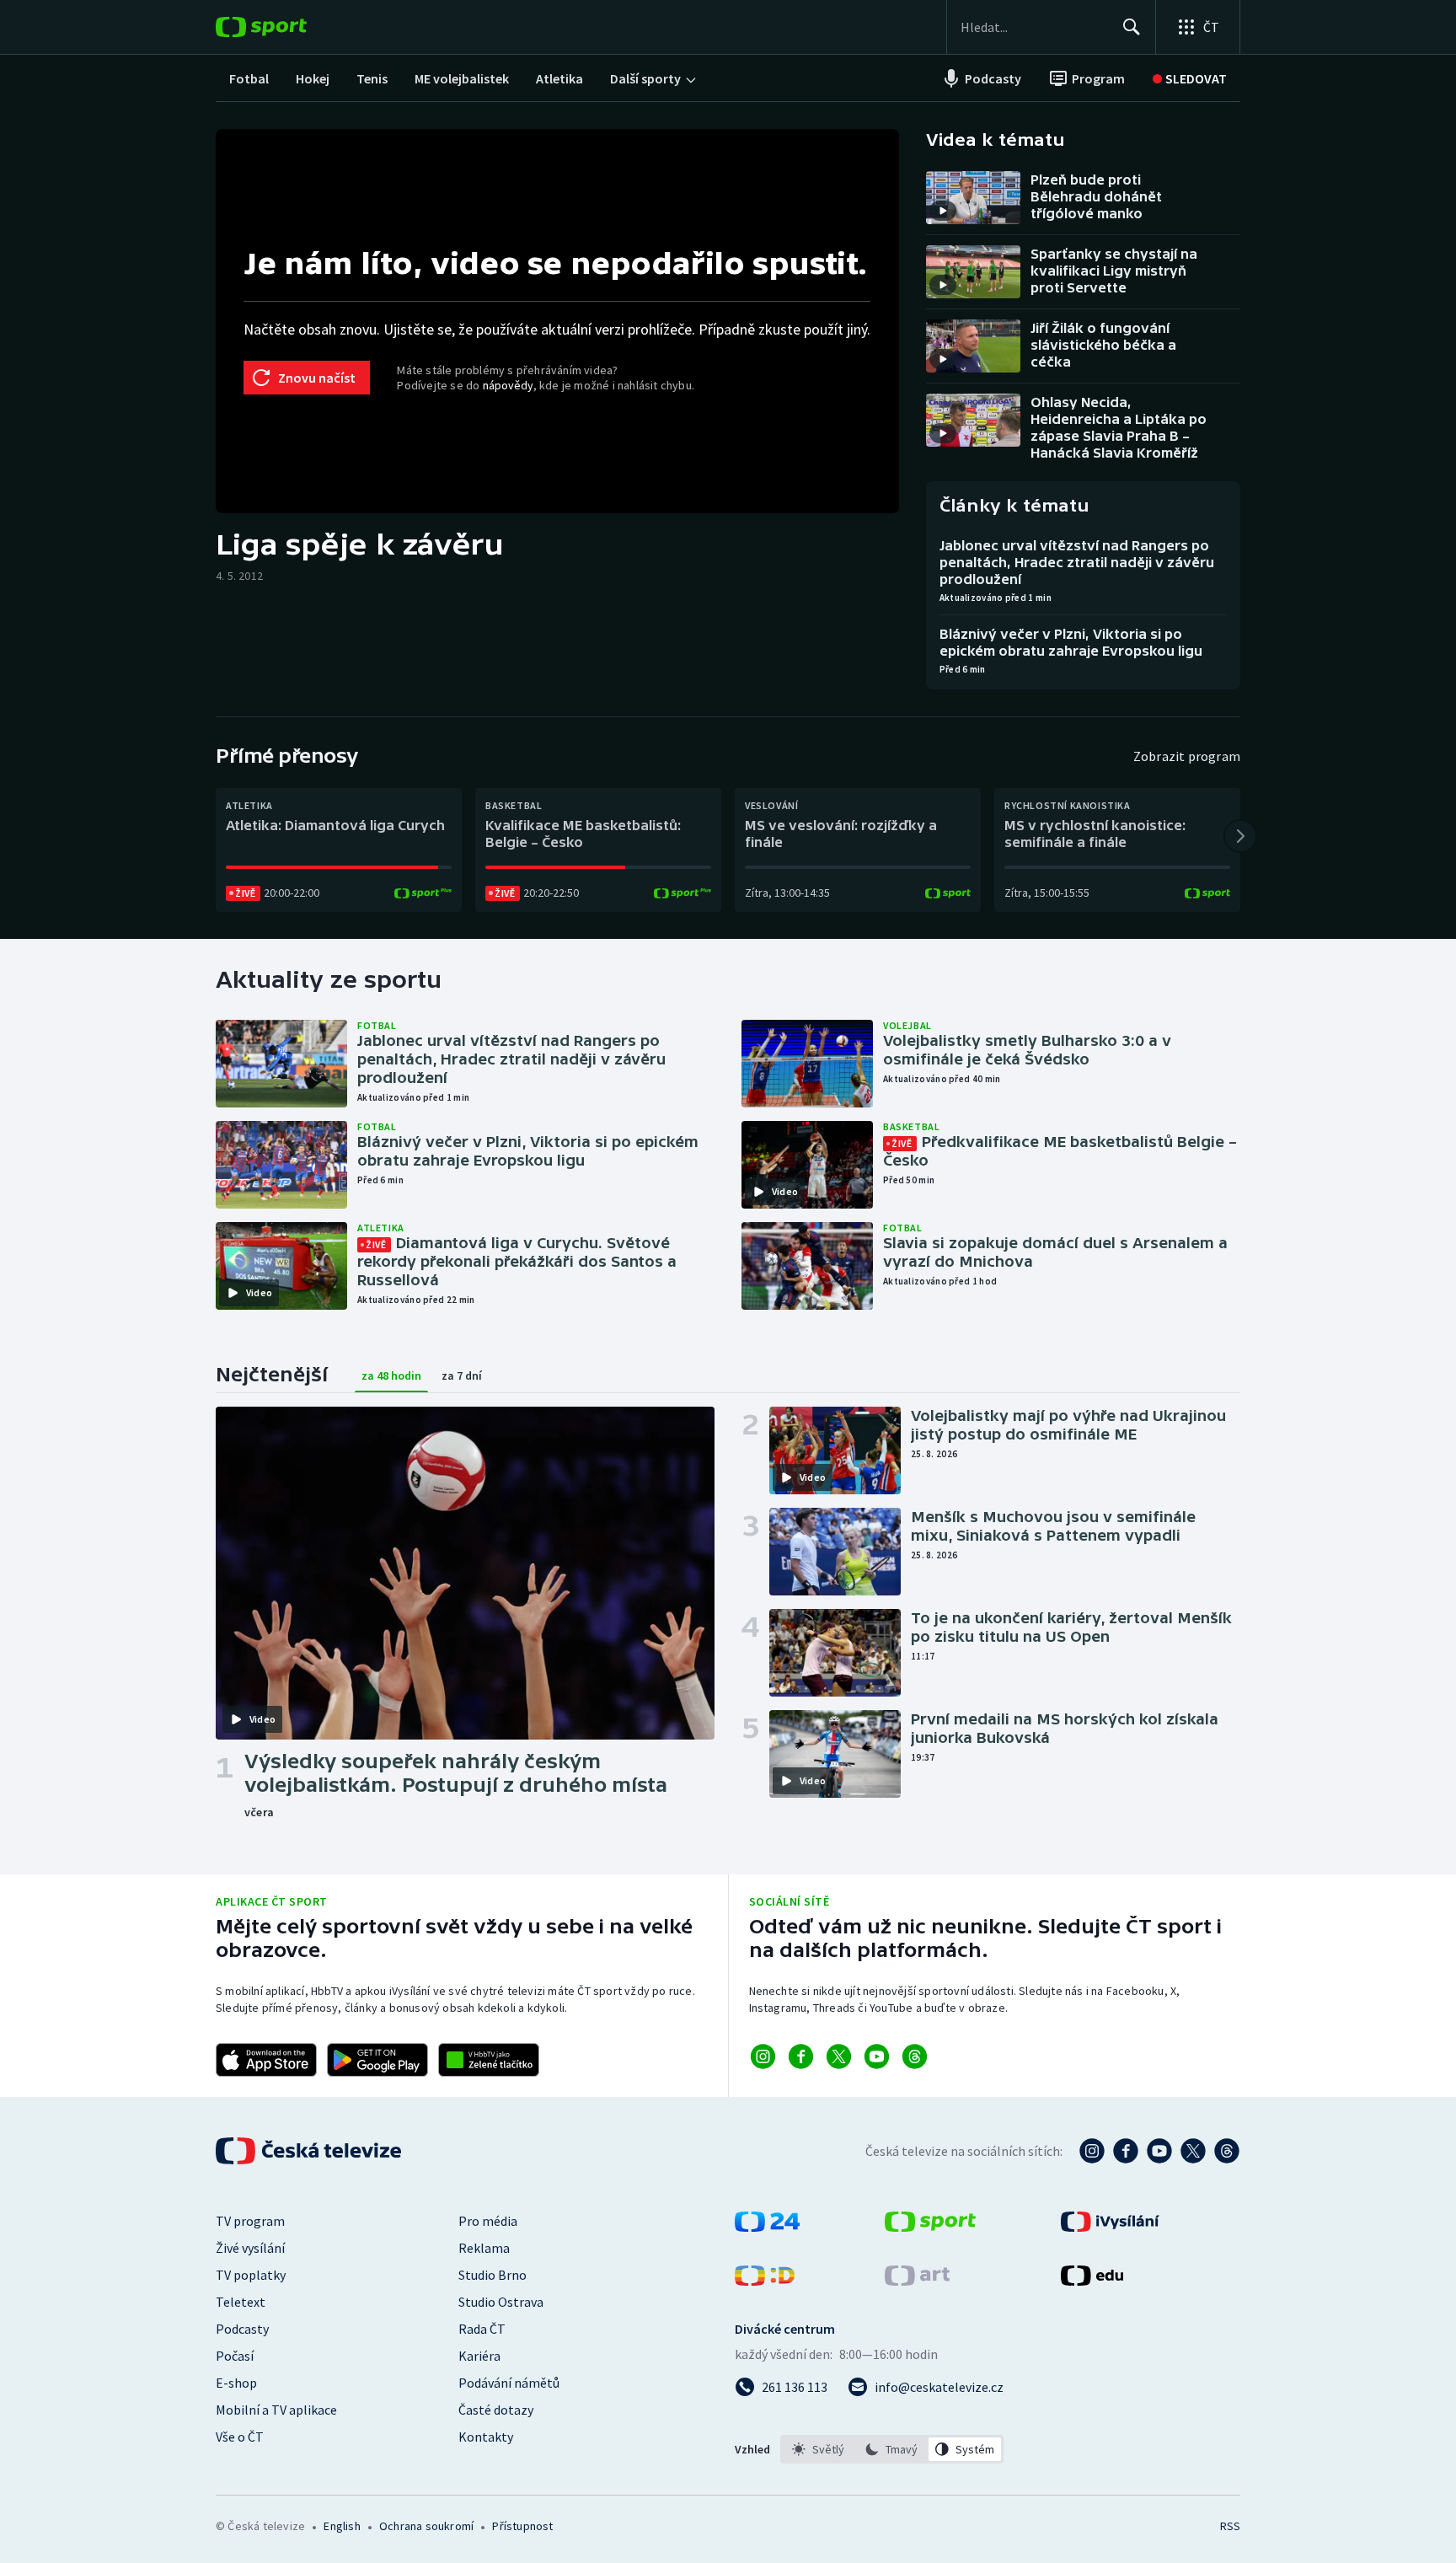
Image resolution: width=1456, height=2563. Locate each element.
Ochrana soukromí (426, 2526)
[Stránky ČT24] (767, 2227)
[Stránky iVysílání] (1110, 2227)
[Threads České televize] (1227, 2151)
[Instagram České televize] (1092, 2151)
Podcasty (242, 2329)
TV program (250, 2221)
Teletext (241, 2302)
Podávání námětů (509, 2383)
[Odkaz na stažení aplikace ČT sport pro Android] (377, 2060)
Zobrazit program (1187, 756)
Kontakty (486, 2437)
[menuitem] (249, 78)
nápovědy (508, 385)
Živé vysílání (250, 2248)
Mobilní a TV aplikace (276, 2410)
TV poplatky (251, 2275)
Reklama (484, 2248)
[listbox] (892, 2449)
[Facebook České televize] (1126, 2151)
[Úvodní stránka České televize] (310, 2151)
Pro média (488, 2221)
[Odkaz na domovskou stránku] (286, 27)
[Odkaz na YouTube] (877, 2056)
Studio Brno (492, 2275)
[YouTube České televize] (1159, 2151)
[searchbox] (1034, 27)
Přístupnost (522, 2526)
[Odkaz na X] (839, 2056)
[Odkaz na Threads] (915, 2056)
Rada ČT (482, 2329)
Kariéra (479, 2356)
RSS (1230, 2526)
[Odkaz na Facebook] (801, 2056)
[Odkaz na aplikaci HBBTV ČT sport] (489, 2060)
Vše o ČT (240, 2437)
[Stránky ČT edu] (1092, 2281)
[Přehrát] (943, 211)
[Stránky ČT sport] (930, 2227)
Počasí (235, 2356)
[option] (819, 2449)
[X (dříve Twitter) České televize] (1193, 2151)
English (342, 2526)
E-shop (236, 2383)
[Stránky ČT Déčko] (765, 2281)
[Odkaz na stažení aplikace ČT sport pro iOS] (266, 2060)
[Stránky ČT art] (917, 2281)
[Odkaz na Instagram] (763, 2056)
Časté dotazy (496, 2410)
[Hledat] (1132, 27)
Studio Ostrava (501, 2302)
